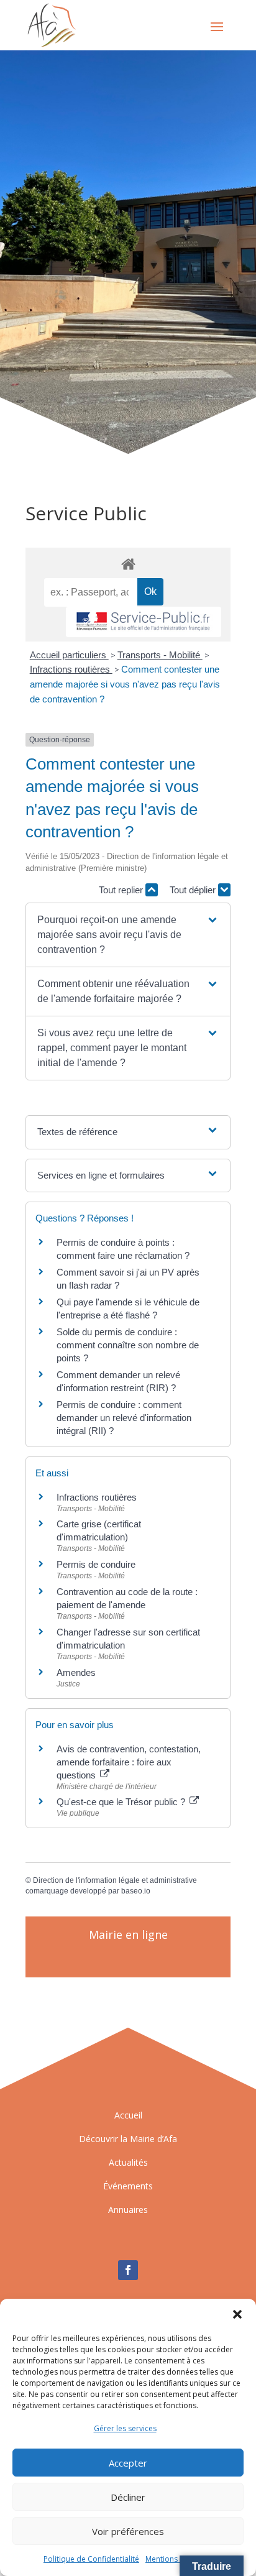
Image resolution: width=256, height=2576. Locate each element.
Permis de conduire (96, 1564)
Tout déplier (194, 890)
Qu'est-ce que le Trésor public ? (122, 1802)
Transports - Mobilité (160, 655)
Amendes (76, 1672)
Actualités (128, 2162)
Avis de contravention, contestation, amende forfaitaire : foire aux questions (129, 1762)
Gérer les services (125, 2428)
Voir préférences (128, 2531)
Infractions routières (71, 669)
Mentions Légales (176, 2559)
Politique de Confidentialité (91, 2559)
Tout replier (122, 890)
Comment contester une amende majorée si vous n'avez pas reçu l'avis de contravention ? (125, 684)
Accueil (128, 2115)
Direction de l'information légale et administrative (115, 1880)
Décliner (128, 2497)
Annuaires (128, 2210)
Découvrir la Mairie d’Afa (128, 2139)
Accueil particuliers (69, 655)
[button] (237, 2314)
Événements (128, 2186)
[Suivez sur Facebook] (128, 2270)
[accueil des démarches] (128, 563)
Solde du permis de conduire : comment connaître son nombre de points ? (128, 1345)
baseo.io (136, 1891)
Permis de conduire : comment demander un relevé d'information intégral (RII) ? (124, 1418)
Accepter (128, 2463)
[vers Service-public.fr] (144, 622)
